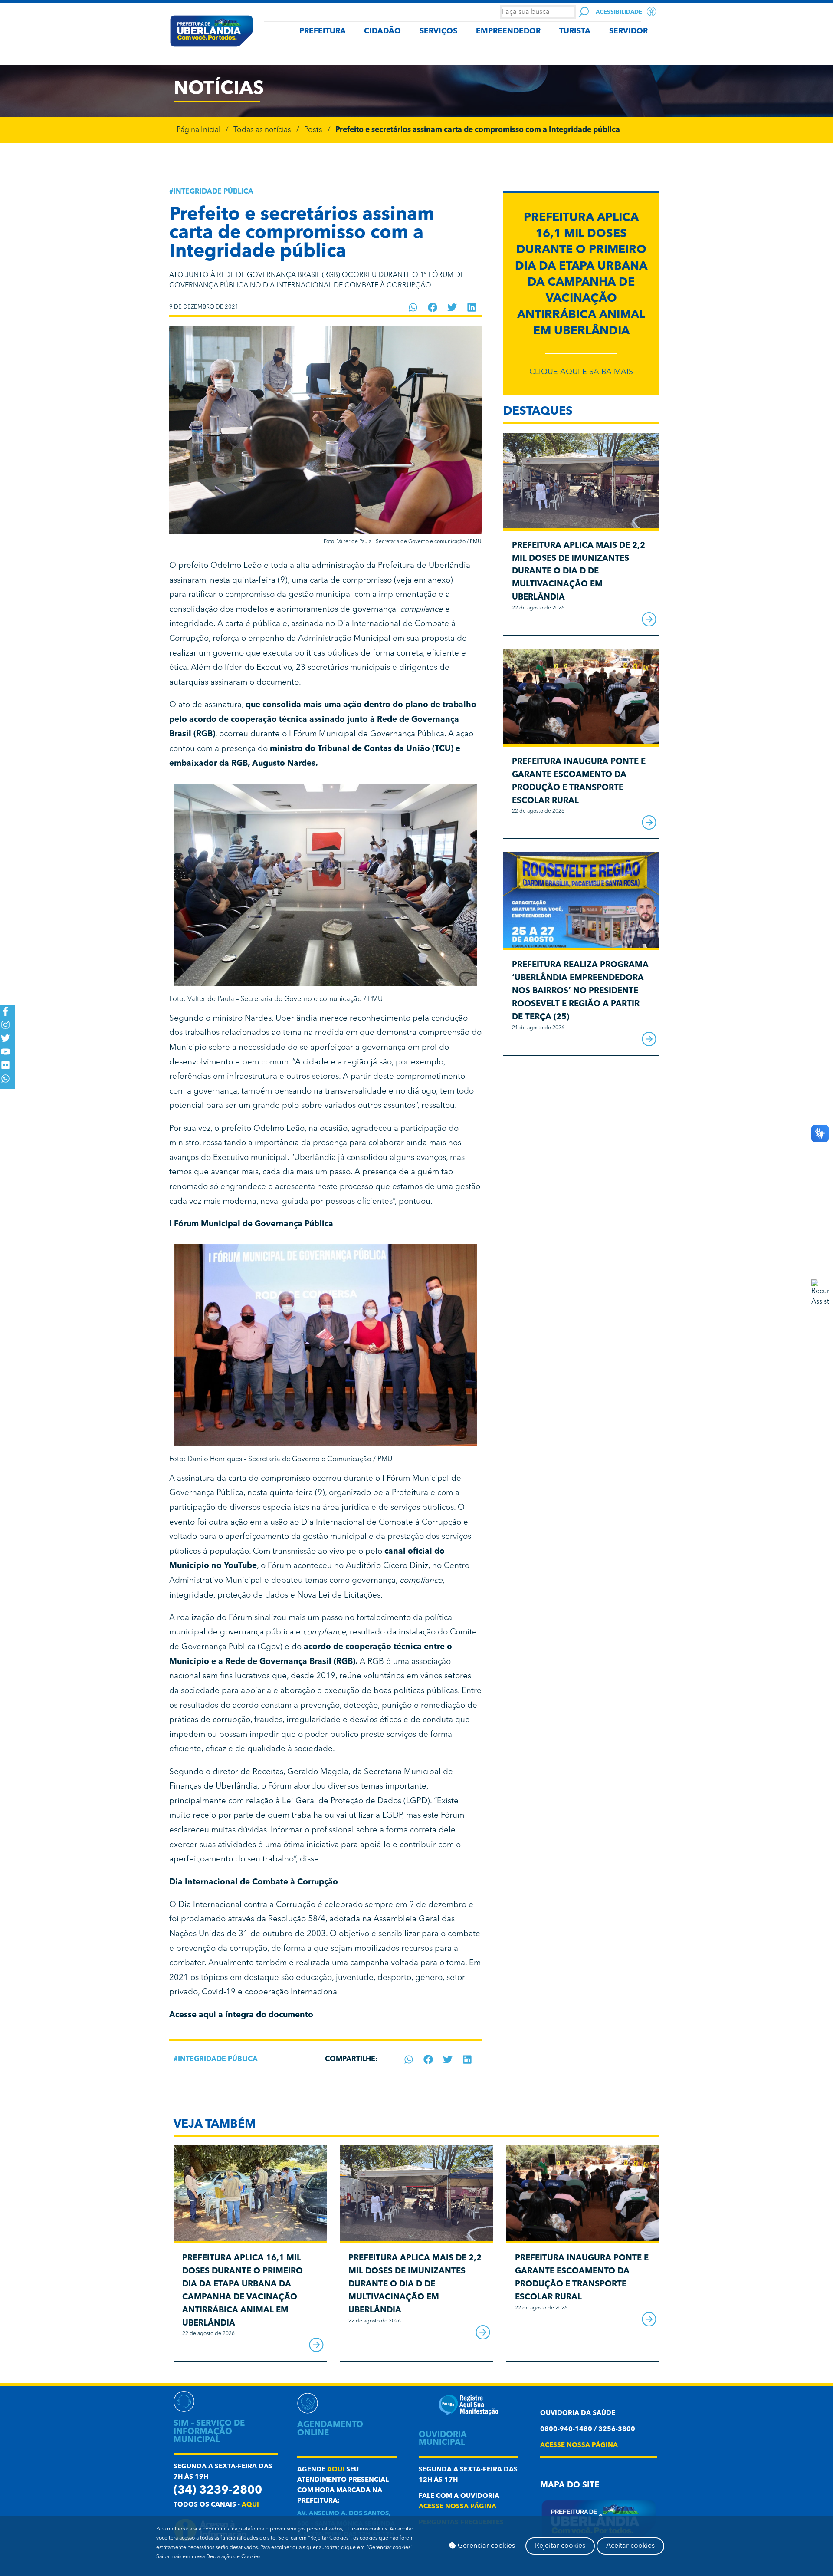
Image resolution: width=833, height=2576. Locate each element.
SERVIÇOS (438, 31)
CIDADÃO (382, 31)
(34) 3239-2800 (218, 2491)
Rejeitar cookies (560, 2546)
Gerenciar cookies (485, 2546)
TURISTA (575, 31)
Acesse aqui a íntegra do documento (241, 2015)
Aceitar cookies (630, 2546)
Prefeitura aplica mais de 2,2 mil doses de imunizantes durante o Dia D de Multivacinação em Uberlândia (579, 572)
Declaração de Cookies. (234, 2557)
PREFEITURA (323, 31)
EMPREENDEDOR (508, 31)
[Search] (584, 12)
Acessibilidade (619, 12)
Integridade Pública (213, 192)
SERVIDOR (628, 31)
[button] (413, 307)
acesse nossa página (457, 2507)
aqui (250, 2505)
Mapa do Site (570, 2485)
